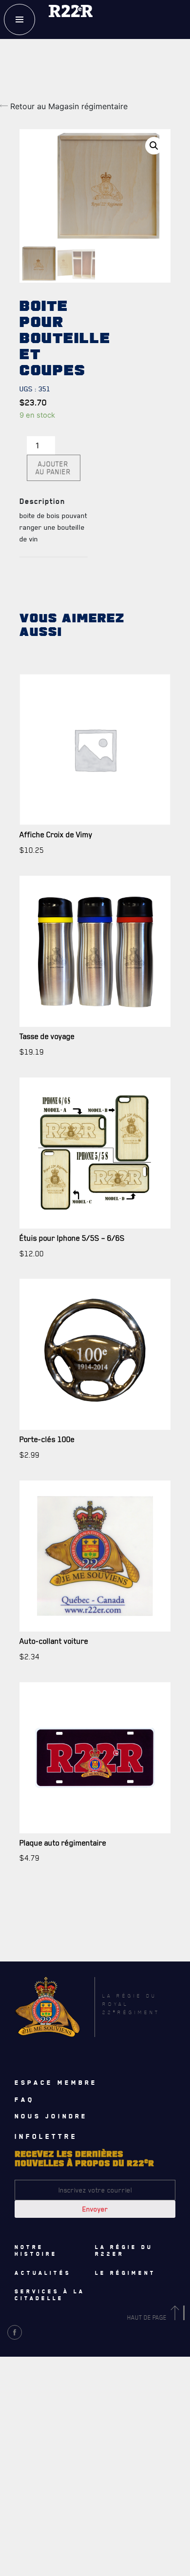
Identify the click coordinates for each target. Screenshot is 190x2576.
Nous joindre (51, 2116)
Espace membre (56, 2082)
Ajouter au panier (53, 468)
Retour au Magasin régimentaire (68, 106)
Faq (25, 2099)
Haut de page (148, 2317)
